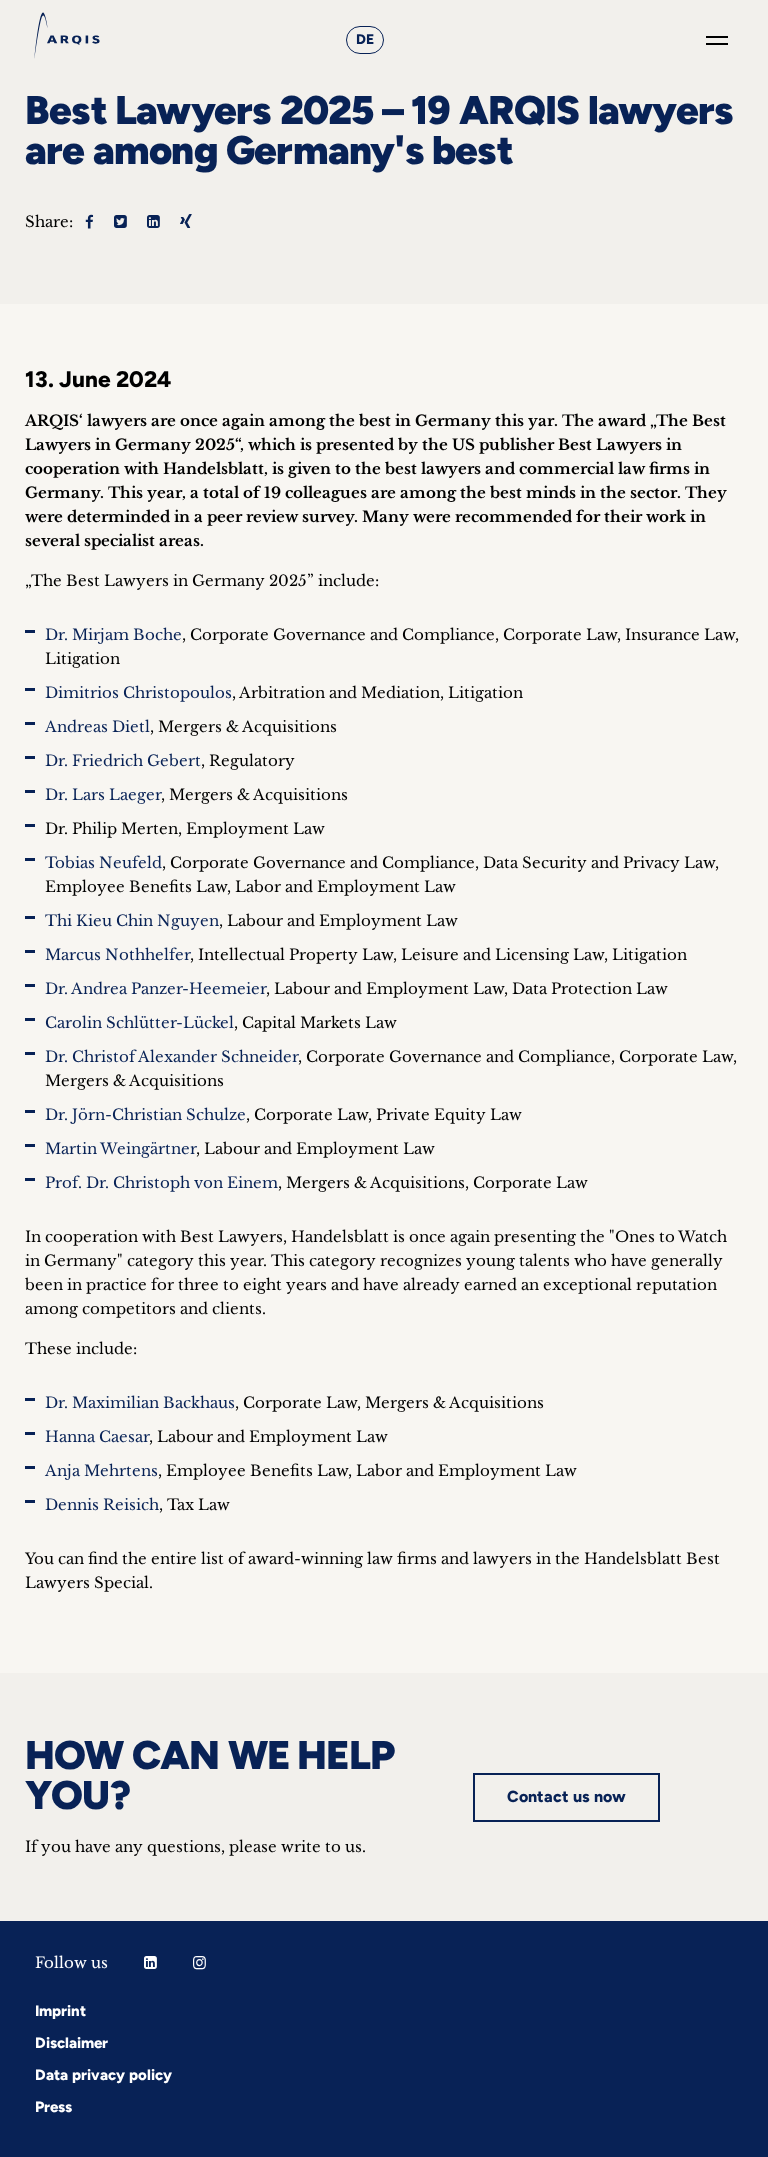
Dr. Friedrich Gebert (123, 760)
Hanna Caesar (97, 1436)
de (365, 39)
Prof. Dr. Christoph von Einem (161, 1182)
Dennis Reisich (102, 1504)
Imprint (60, 2011)
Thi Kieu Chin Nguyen (132, 920)
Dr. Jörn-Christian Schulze (145, 1114)
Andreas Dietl (97, 726)
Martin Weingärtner (120, 1148)
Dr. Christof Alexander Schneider (171, 1056)
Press (53, 2107)
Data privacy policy (103, 2075)
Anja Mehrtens (101, 1470)
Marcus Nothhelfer (117, 954)
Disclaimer (71, 2043)
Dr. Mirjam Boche (113, 634)
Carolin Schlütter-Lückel (139, 1022)
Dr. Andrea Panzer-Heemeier (155, 988)
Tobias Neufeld (103, 862)
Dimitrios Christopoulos (138, 692)
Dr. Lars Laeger (103, 794)
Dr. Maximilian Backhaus (140, 1402)
